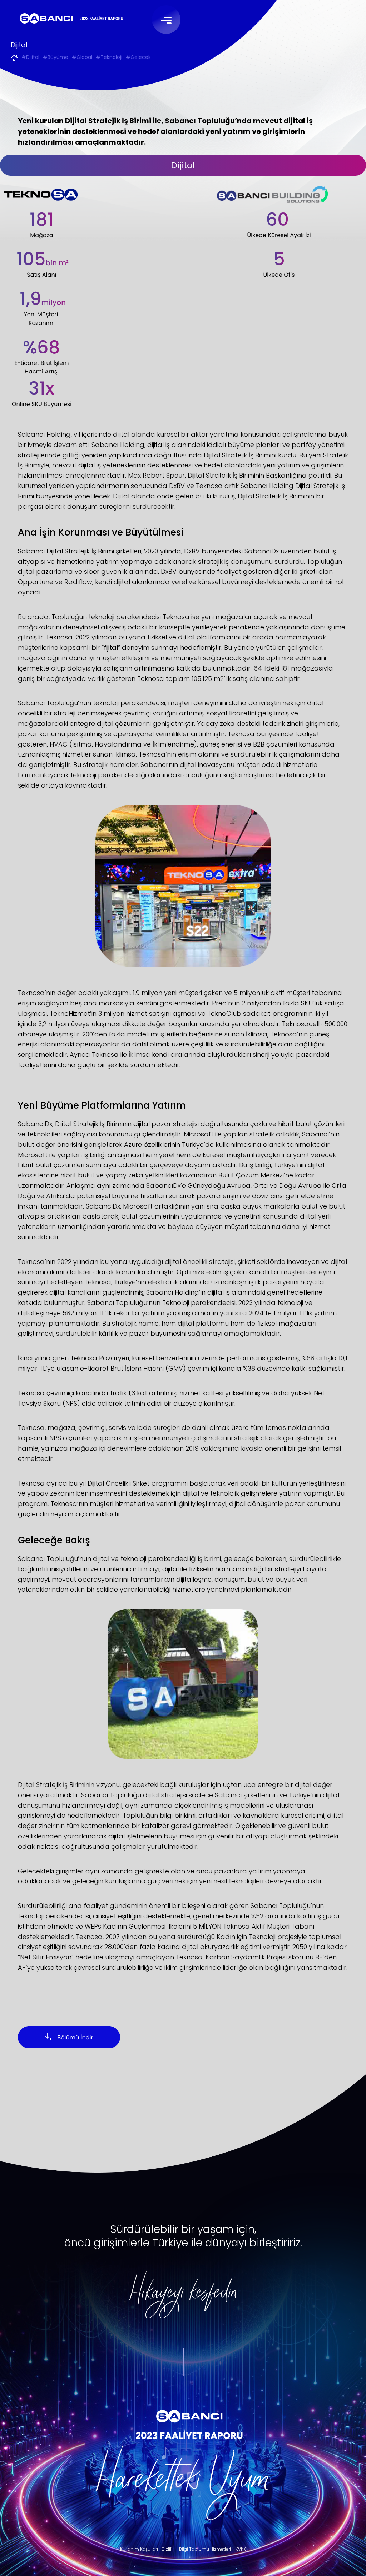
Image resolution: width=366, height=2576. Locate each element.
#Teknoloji (109, 58)
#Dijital (30, 58)
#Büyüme (56, 58)
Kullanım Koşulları (139, 2549)
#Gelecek (138, 58)
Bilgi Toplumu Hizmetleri (205, 2549)
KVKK (241, 2549)
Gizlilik (168, 2549)
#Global (82, 58)
